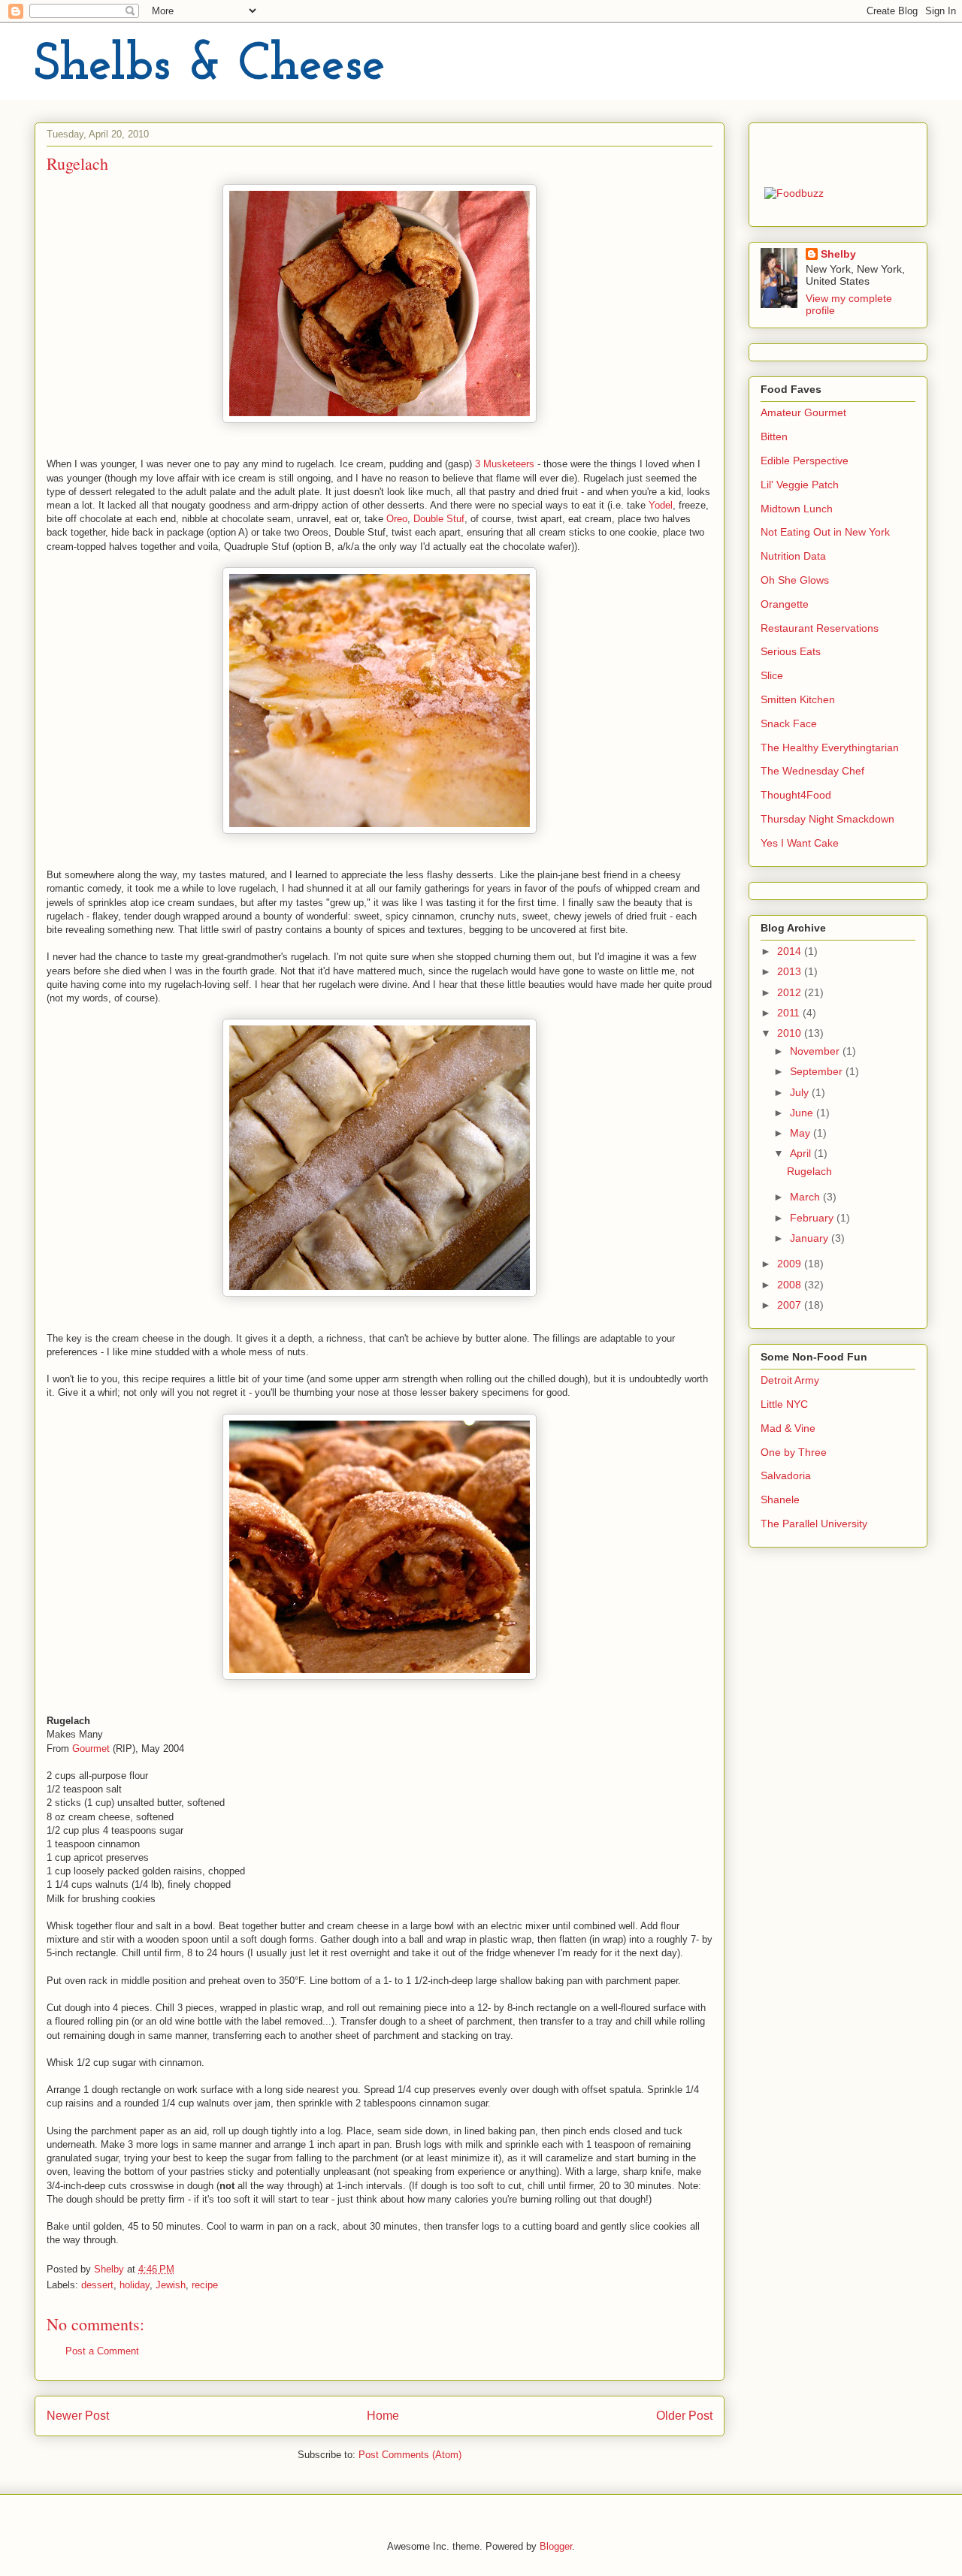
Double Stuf (439, 519)
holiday (135, 2285)
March (806, 1197)
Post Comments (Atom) (410, 2455)
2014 (791, 951)
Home (383, 2416)
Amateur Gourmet (803, 412)
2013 (791, 971)
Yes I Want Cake (800, 843)
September (818, 1071)
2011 (790, 1013)
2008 (791, 1285)
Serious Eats (791, 651)
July (801, 1092)
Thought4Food (796, 795)
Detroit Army (790, 1380)
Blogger (556, 2546)
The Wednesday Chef (812, 771)
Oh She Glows (795, 580)
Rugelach (809, 1171)
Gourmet (91, 1749)
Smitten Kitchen (798, 699)
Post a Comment (102, 2351)
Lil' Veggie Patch (800, 485)
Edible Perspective (805, 461)
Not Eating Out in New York (825, 532)
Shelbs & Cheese (210, 66)
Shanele (780, 1499)
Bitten (774, 436)
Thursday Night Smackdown (827, 819)
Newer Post (78, 2416)
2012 (791, 992)
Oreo (397, 519)
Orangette (785, 604)
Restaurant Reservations (820, 628)
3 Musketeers (506, 464)
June (803, 1113)
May (802, 1133)
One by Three (794, 1452)
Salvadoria (786, 1475)
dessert (97, 2285)
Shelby (838, 254)
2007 (791, 1305)
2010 (791, 1033)
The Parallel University (814, 1524)
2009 (791, 1264)
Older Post (684, 2416)
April (802, 1153)
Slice (772, 675)
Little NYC (784, 1404)
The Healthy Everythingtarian (830, 747)
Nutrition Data (793, 556)
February (813, 1218)
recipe (205, 2285)
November (816, 1051)
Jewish (171, 2285)
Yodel (661, 505)
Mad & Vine (788, 1428)
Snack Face (789, 723)
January (811, 1238)
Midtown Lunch (797, 509)
